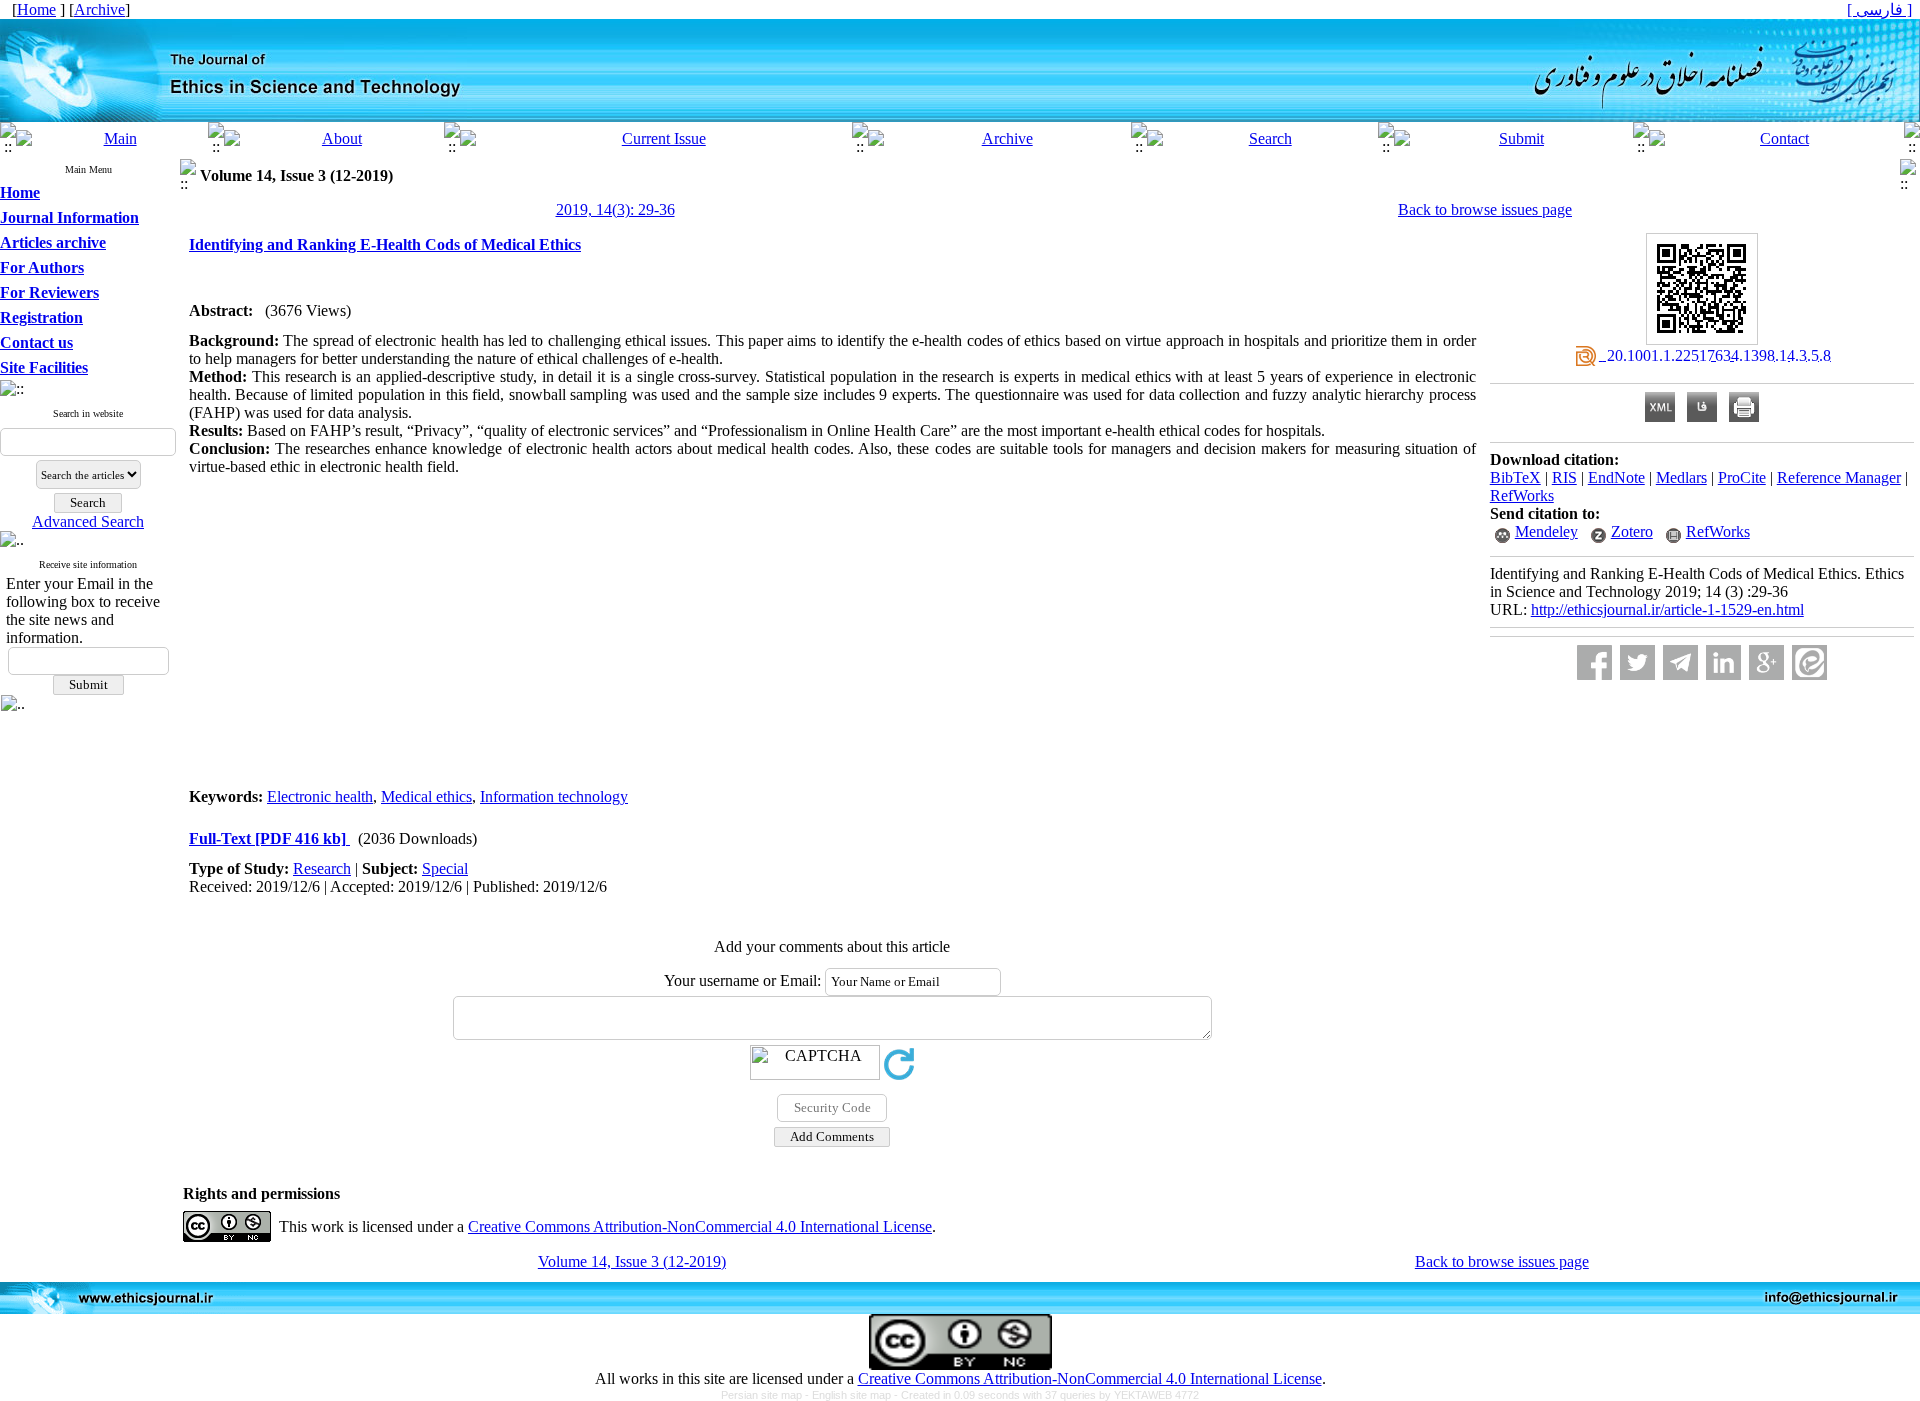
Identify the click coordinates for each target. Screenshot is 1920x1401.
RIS (1564, 477)
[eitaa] (1809, 662)
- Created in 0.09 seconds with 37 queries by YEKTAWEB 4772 (1046, 1395)
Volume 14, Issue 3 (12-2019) (632, 1261)
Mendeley (1546, 531)
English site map (853, 1395)
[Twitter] (1637, 662)
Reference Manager (1839, 477)
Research (322, 868)
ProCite (1742, 477)
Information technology (554, 796)
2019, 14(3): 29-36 (615, 209)
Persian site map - (766, 1395)
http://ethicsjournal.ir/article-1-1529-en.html (1667, 609)
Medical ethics (426, 796)
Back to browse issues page (1485, 209)
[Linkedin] (1723, 662)
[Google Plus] (1766, 662)
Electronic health (320, 796)
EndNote (1616, 477)
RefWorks (1522, 495)
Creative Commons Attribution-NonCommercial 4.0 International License (700, 1226)
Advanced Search (88, 521)
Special (445, 868)
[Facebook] (1594, 662)
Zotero (1632, 531)
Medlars (1681, 477)
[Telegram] (1680, 662)
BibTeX (1515, 477)
